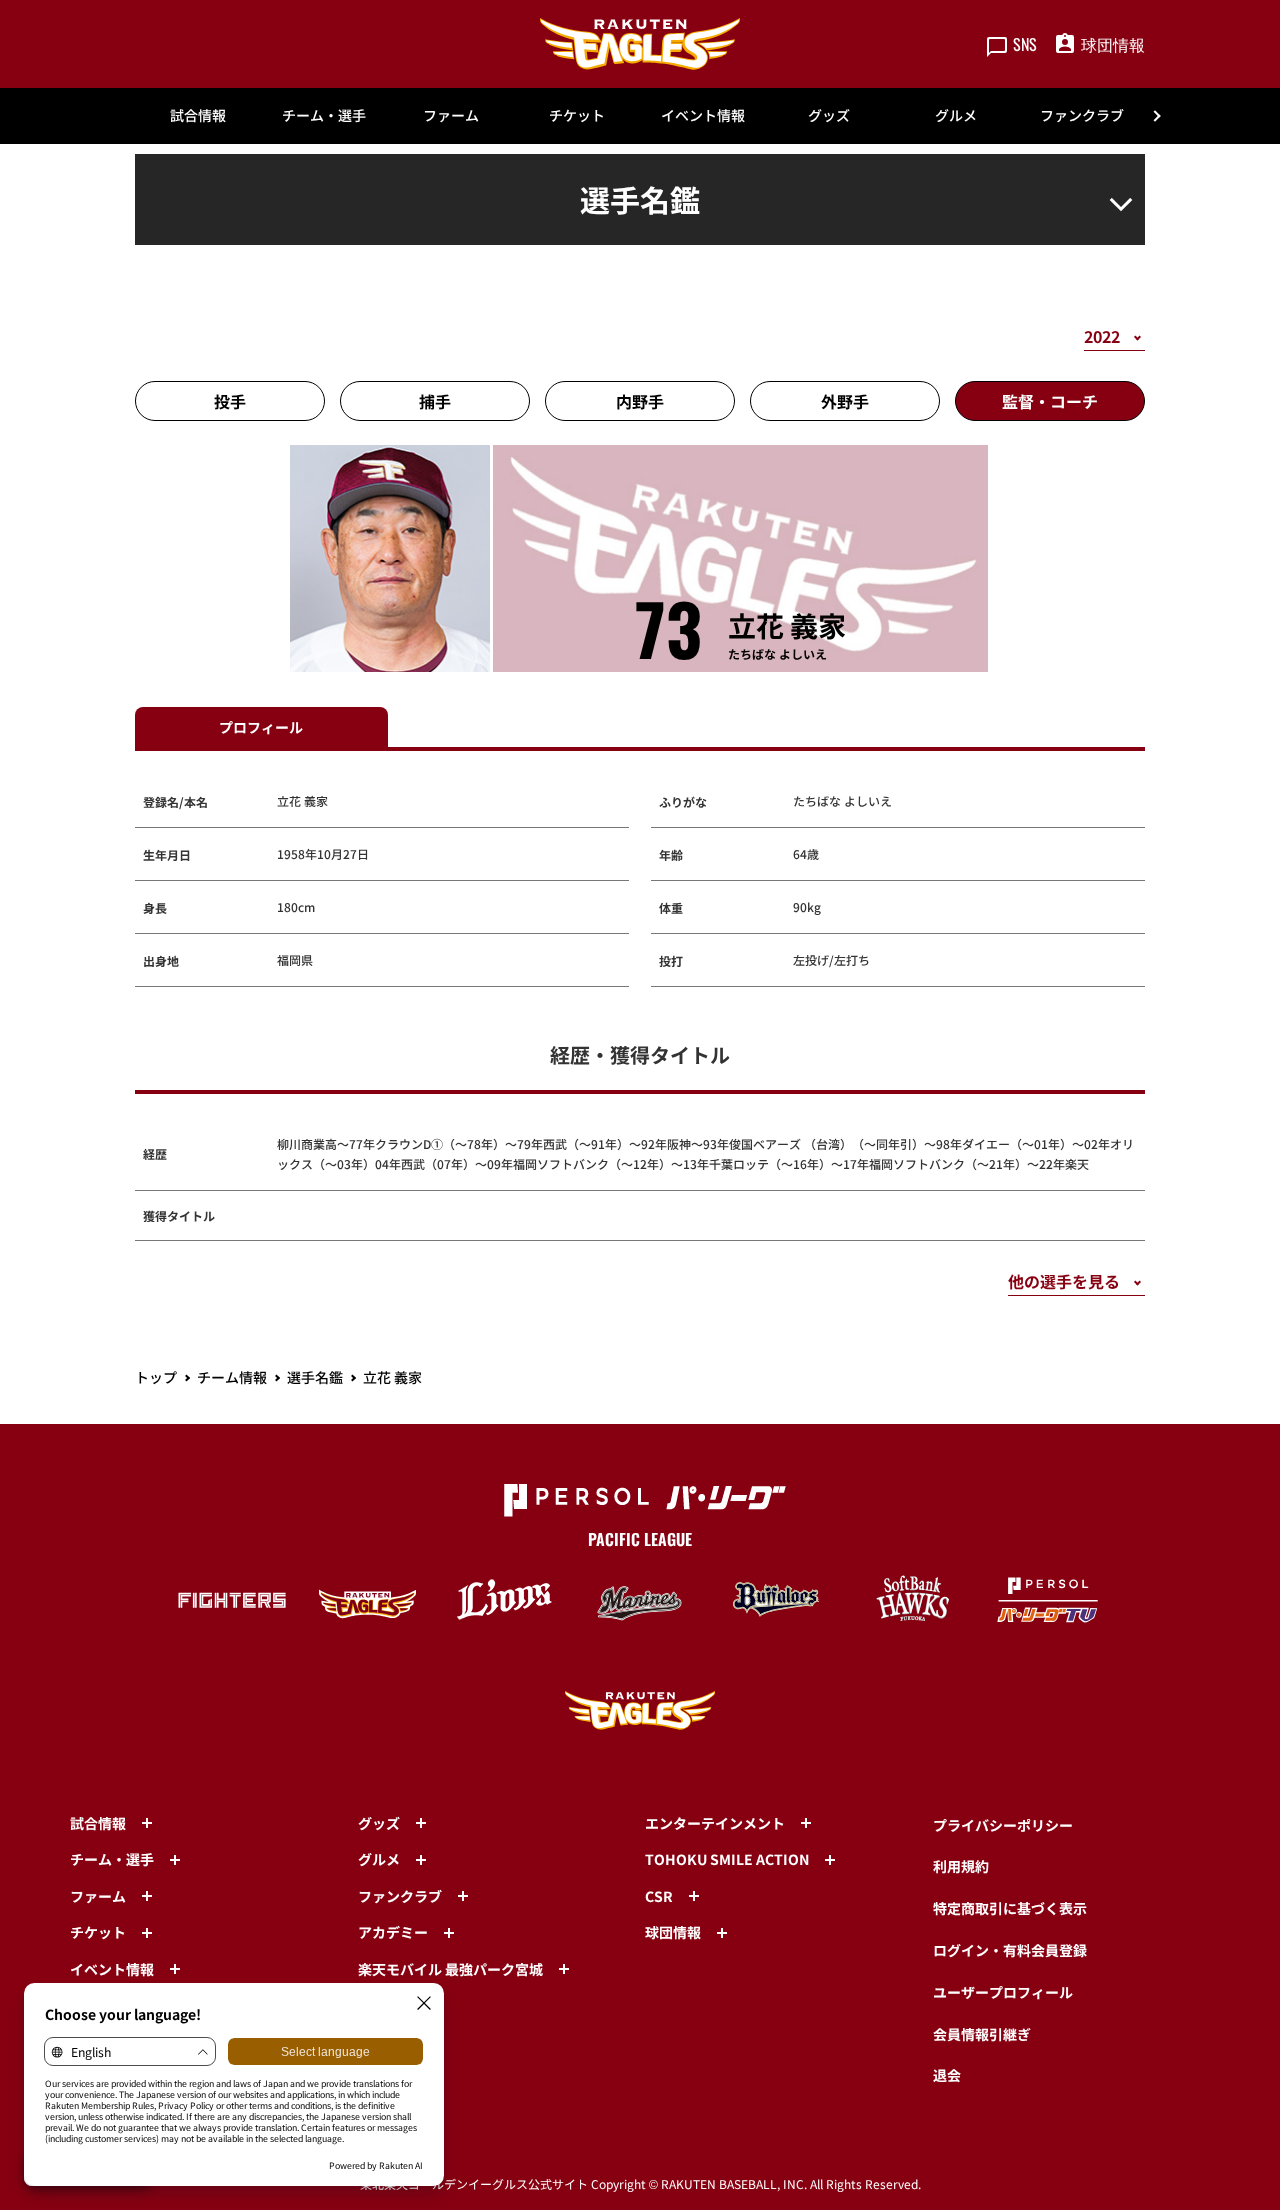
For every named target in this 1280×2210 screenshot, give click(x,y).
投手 (230, 401)
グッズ (829, 115)
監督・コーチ (1050, 401)
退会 (947, 2075)
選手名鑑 (315, 1377)
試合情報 (198, 115)
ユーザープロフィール (1003, 1992)
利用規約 (961, 1866)
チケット (577, 115)
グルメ (956, 115)
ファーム (451, 115)
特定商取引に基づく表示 (1010, 1908)
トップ (156, 1377)
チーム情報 (232, 1377)
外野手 (845, 401)
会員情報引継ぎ (982, 2034)
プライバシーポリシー (1003, 1825)
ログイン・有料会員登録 (1010, 1950)
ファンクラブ (1082, 115)
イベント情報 (703, 115)
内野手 (640, 401)
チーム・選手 (324, 115)
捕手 (435, 401)
